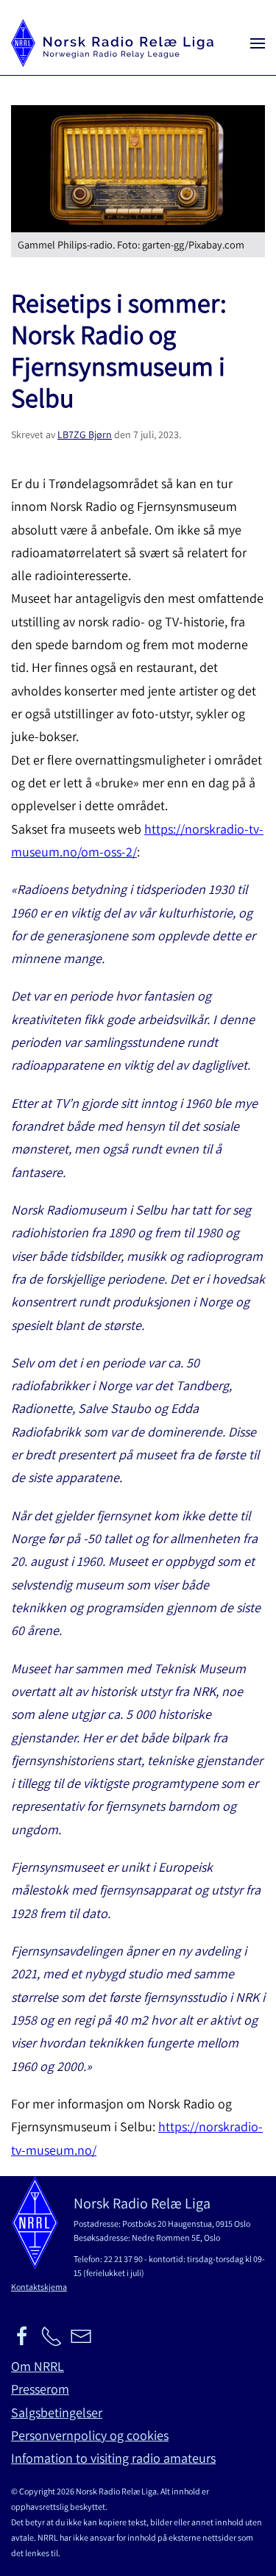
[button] (258, 43)
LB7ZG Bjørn (85, 434)
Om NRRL (38, 2366)
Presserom (40, 2389)
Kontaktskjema (39, 2287)
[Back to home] (112, 43)
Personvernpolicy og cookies (90, 2435)
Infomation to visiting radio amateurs (113, 2458)
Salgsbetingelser (57, 2412)
